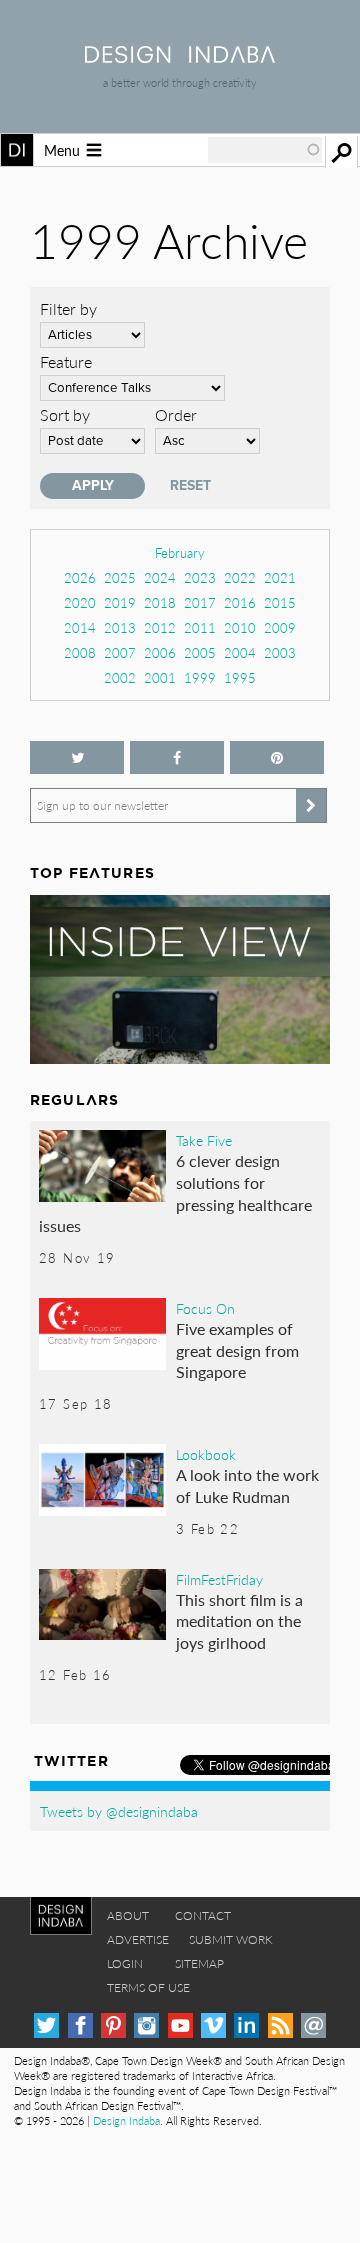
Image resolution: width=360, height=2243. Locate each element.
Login (125, 1963)
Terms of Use (148, 1987)
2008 (80, 652)
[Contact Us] (313, 2025)
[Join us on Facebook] (177, 757)
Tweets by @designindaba (119, 1811)
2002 (120, 677)
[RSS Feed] (280, 2025)
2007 (120, 652)
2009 (280, 627)
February (180, 552)
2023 (200, 577)
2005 (200, 652)
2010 (240, 627)
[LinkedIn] (246, 2025)
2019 (120, 602)
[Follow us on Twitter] (77, 757)
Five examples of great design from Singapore (237, 1350)
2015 (280, 602)
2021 (280, 577)
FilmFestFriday (219, 1579)
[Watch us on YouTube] (180, 2025)
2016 (240, 602)
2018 (160, 602)
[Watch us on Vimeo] (213, 2025)
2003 (280, 652)
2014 (80, 627)
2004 (240, 652)
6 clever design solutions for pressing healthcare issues (175, 1193)
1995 (240, 677)
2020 (80, 602)
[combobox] (265, 150)
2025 (120, 577)
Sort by (65, 414)
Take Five (204, 1140)
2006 (160, 652)
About (128, 1915)
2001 (160, 677)
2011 (200, 627)
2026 (80, 577)
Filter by (68, 308)
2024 (160, 577)
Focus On (205, 1308)
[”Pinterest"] (277, 757)
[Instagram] (146, 2025)
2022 (240, 577)
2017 (200, 602)
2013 (120, 627)
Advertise (138, 1939)
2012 (160, 627)
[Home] (180, 56)
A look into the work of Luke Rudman (247, 1485)
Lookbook (206, 1454)
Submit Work (231, 1939)
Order (176, 414)
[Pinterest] (113, 2025)
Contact (203, 1915)
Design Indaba (126, 2120)
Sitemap (199, 1963)
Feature (66, 361)
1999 (200, 677)
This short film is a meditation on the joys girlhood (239, 1621)
